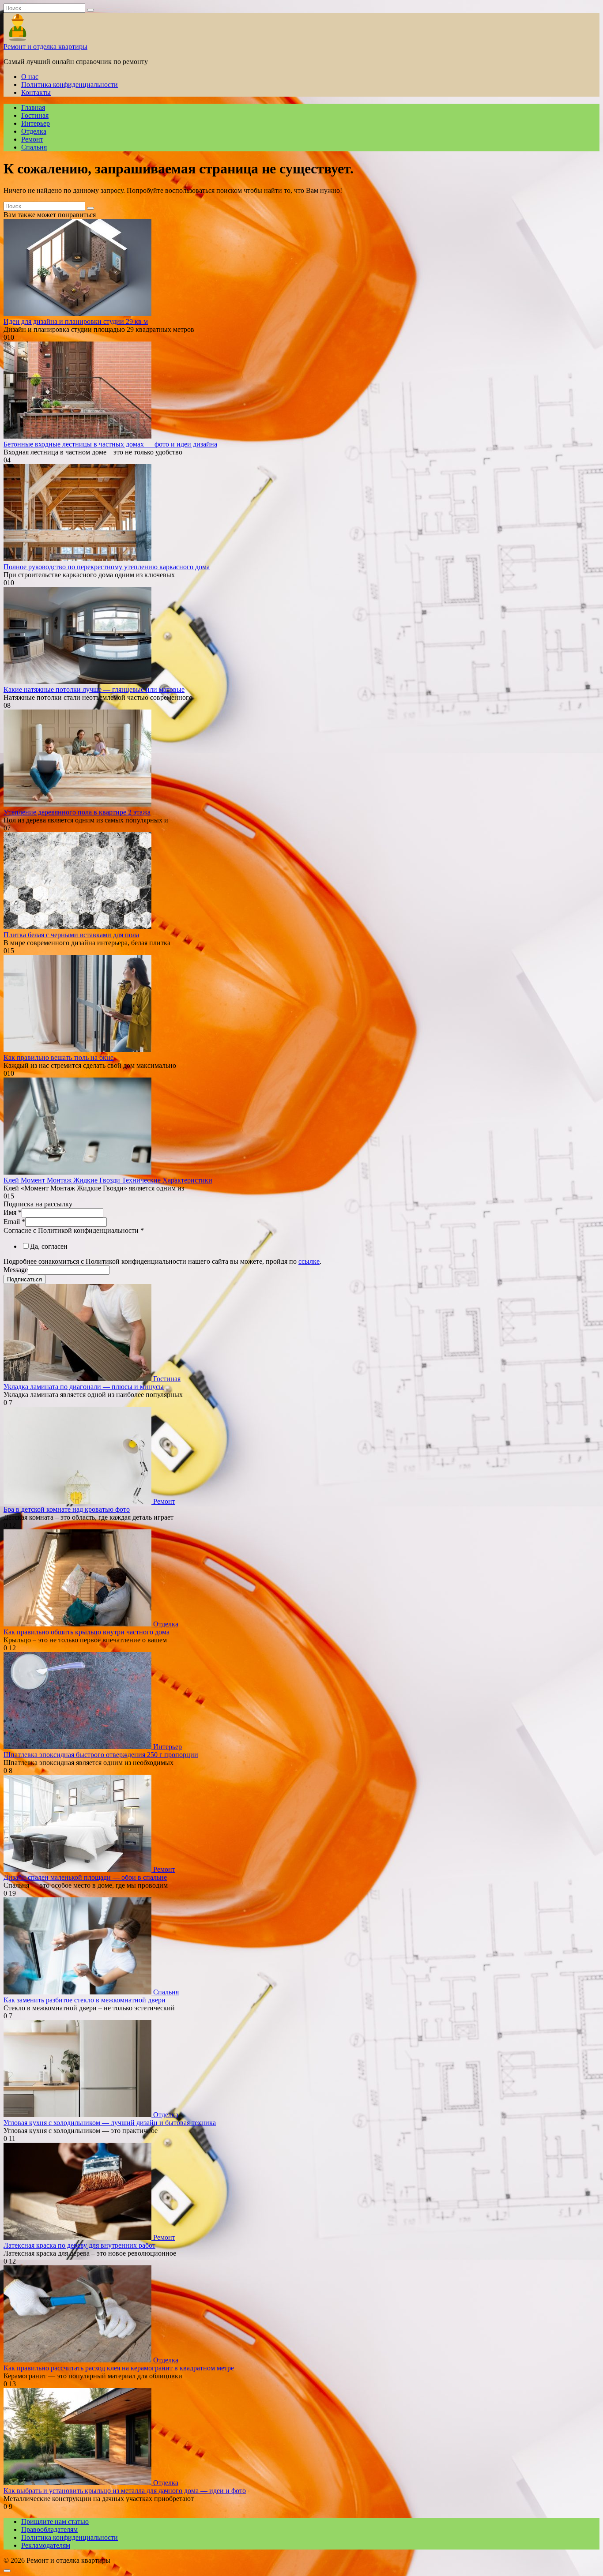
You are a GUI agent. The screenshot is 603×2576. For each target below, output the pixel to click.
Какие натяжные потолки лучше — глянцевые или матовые (94, 689)
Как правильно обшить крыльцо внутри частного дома (87, 1632)
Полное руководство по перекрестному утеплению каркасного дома (107, 567)
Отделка (34, 131)
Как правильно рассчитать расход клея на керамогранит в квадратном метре (119, 2368)
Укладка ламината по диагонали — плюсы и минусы (84, 1387)
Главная (33, 107)
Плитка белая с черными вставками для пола (71, 935)
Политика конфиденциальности (70, 84)
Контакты (36, 92)
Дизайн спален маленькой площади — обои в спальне (85, 1877)
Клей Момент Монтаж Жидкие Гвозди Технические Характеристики (108, 1180)
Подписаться (24, 1279)
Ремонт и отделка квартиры (45, 47)
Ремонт (32, 139)
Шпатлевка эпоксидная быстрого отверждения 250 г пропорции (101, 1755)
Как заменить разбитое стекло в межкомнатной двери (85, 2000)
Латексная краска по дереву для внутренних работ (79, 2245)
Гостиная (35, 115)
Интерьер (36, 123)
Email (14, 1222)
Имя (13, 1212)
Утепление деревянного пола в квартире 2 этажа (77, 812)
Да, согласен (49, 1246)
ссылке (309, 1261)
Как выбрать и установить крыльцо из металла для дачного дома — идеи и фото (125, 2491)
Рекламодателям (46, 2545)
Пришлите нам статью (55, 2522)
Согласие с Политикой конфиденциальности (74, 1230)
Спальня (34, 147)
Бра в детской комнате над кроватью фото (67, 1509)
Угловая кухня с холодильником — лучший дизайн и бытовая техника (110, 2123)
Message (16, 1270)
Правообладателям (49, 2529)
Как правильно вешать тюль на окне (58, 1057)
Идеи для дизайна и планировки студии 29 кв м (76, 321)
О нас (30, 77)
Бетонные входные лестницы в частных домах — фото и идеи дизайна (110, 444)
